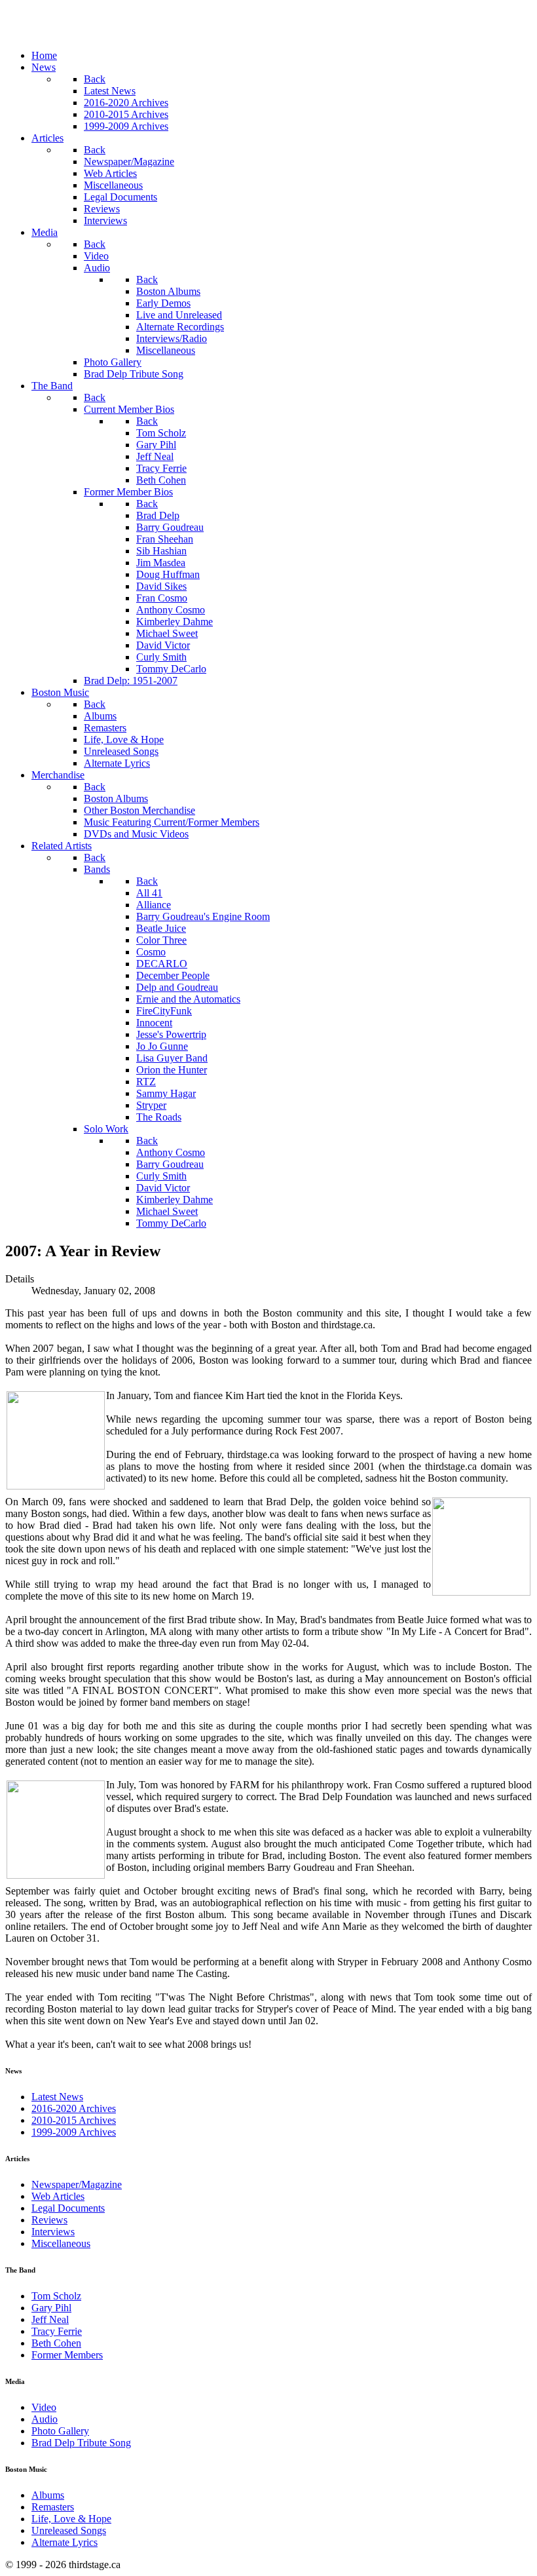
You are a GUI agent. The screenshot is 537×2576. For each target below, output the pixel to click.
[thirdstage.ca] (75, 33)
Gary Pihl (51, 2308)
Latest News (57, 2097)
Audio (45, 2419)
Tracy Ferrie (57, 2331)
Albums (48, 2495)
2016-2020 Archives (74, 2108)
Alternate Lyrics (65, 2542)
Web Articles (58, 2196)
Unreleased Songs (69, 2530)
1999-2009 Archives (74, 2132)
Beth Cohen (56, 2343)
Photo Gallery (60, 2431)
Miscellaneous (61, 2243)
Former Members (67, 2355)
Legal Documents (68, 2208)
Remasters (53, 2507)
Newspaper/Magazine (77, 2184)
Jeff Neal (50, 2319)
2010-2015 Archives (74, 2120)
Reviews (49, 2220)
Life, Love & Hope (71, 2519)
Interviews (53, 2232)
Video (44, 2407)
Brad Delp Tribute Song (81, 2443)
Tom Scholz (56, 2296)
